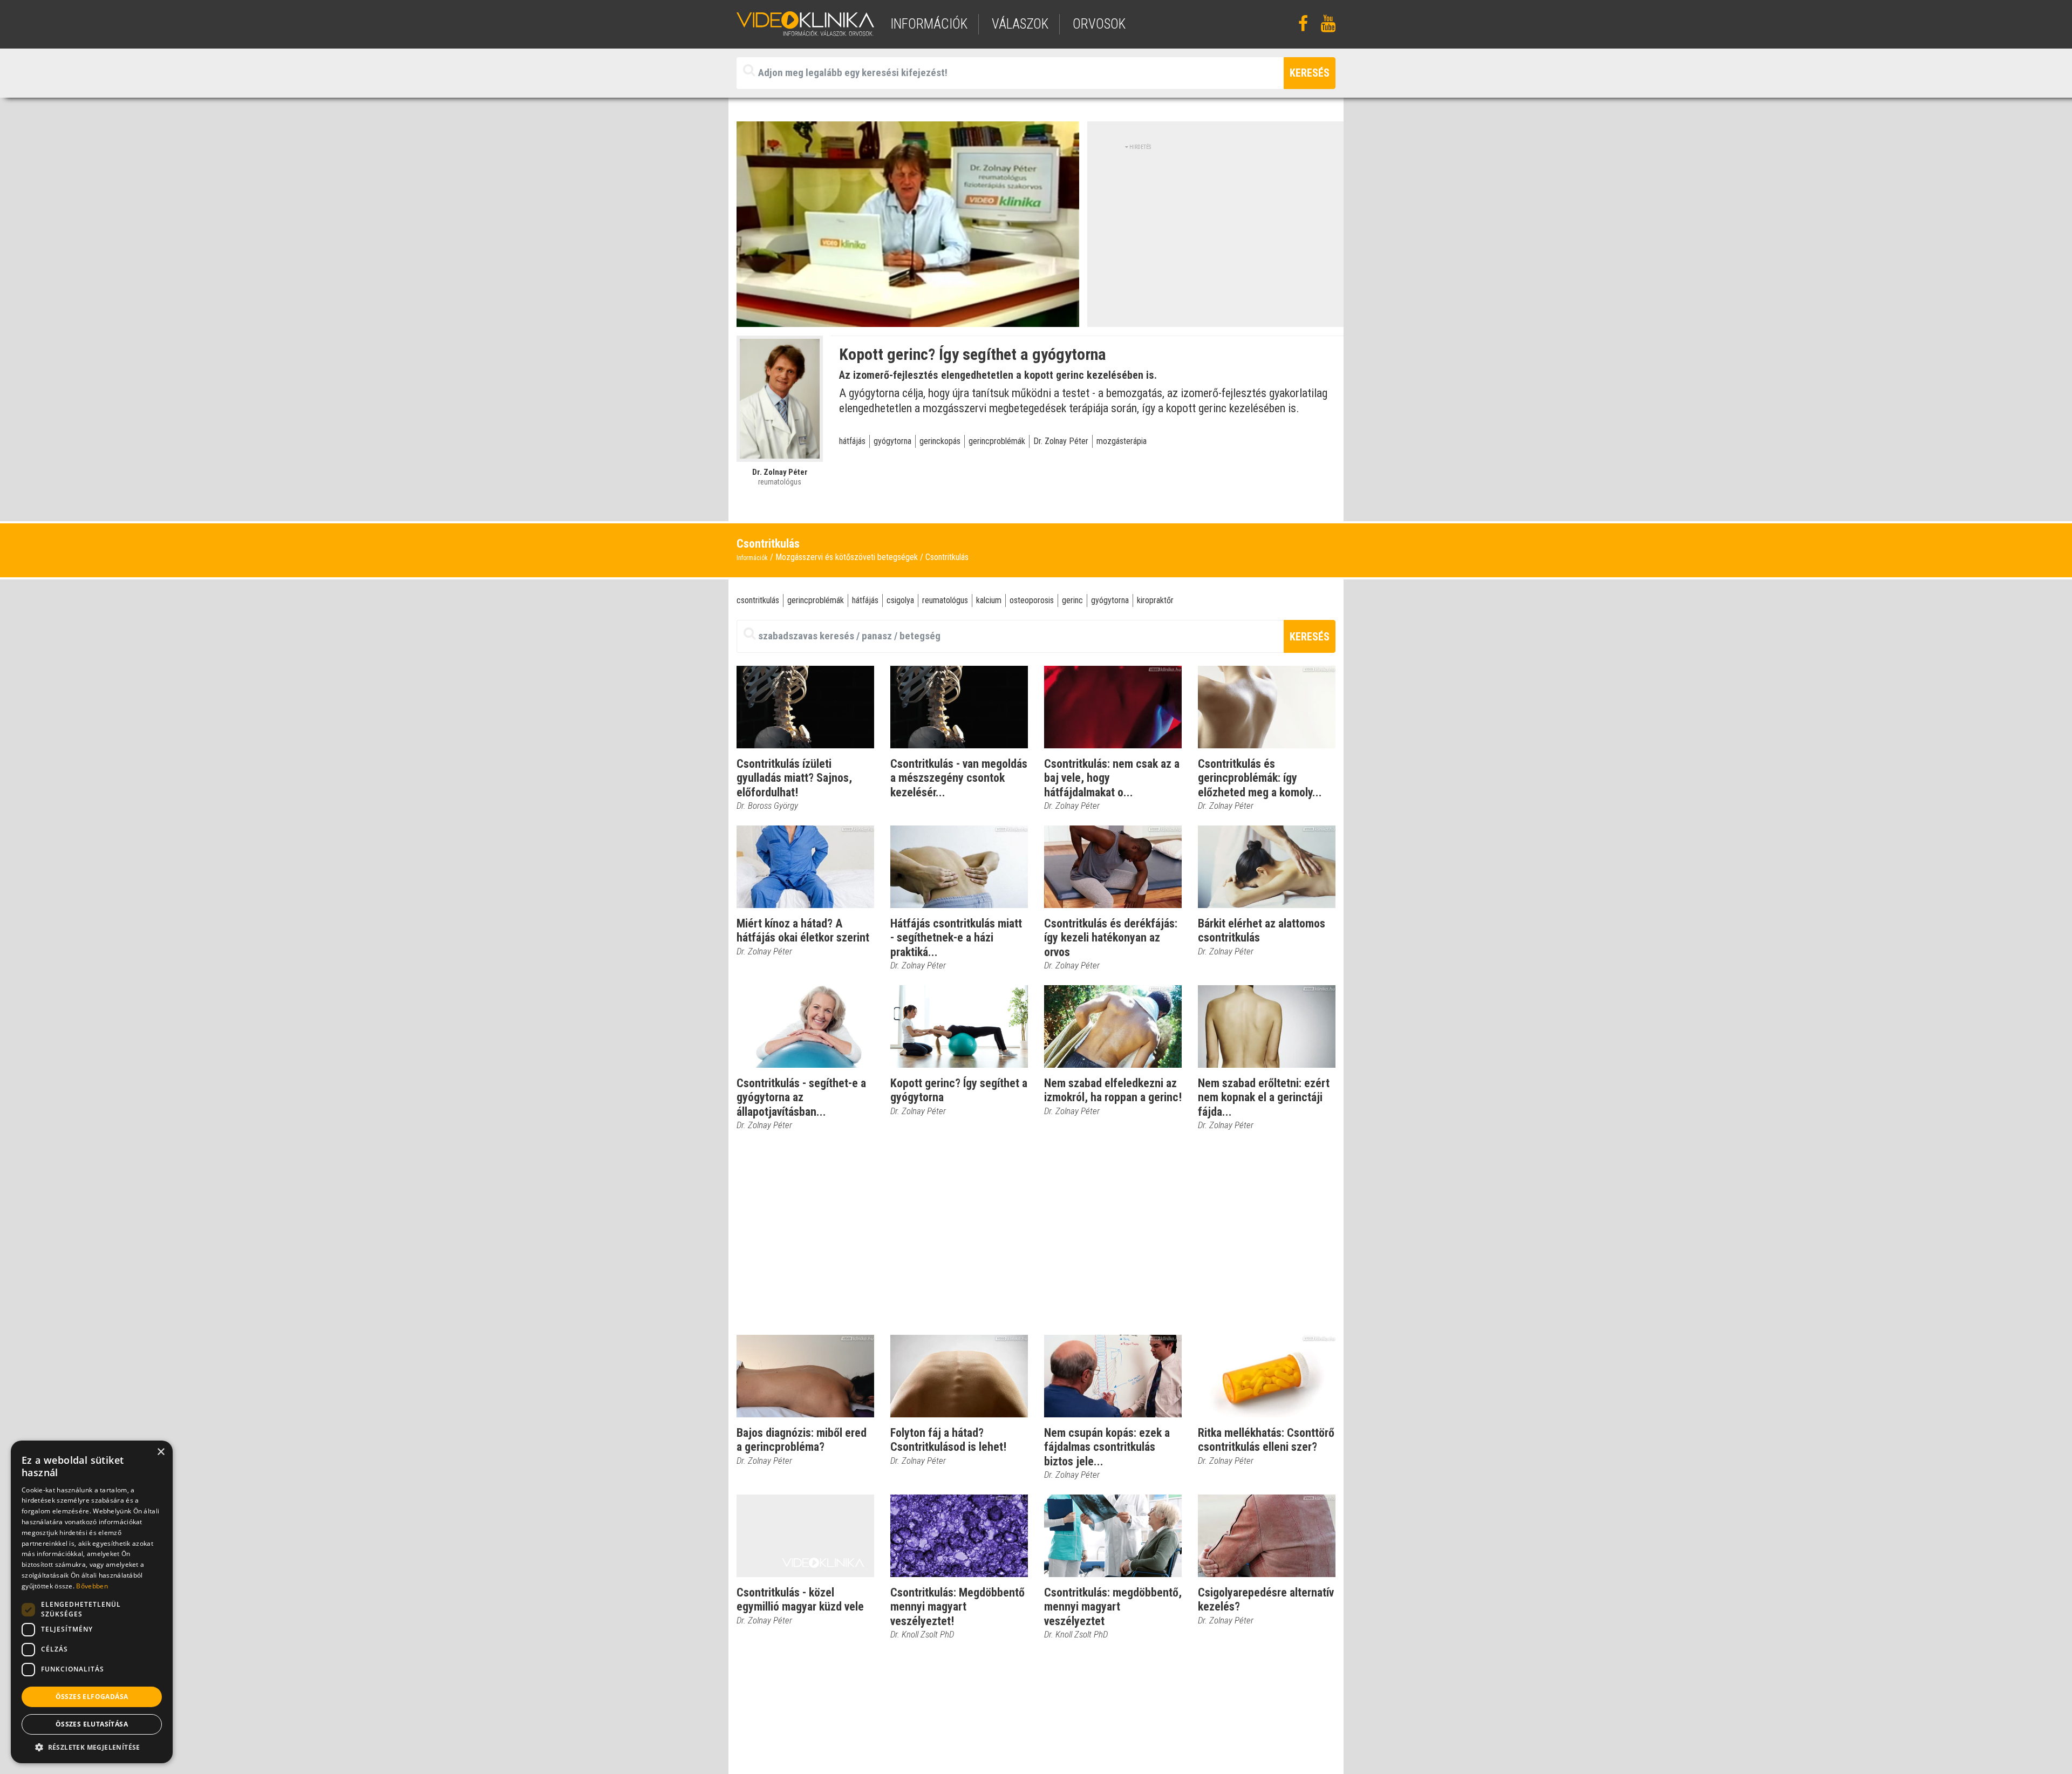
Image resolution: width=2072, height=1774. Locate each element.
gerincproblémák (997, 441)
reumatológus (945, 600)
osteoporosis (1032, 600)
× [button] (161, 1452)
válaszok (1020, 24)
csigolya (900, 600)
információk (929, 24)
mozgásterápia (1122, 441)
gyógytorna (892, 441)
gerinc (1072, 600)
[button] (92, 1747)
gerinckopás (940, 441)
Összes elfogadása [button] (92, 1697)
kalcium (989, 600)
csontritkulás (758, 600)
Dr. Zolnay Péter (1061, 441)
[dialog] (92, 1602)
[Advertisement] (1216, 227)
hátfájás (852, 441)
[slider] (907, 319)
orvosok (1099, 24)
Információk (752, 558)
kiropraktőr (1155, 600)
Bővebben (92, 1586)
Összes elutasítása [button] (92, 1724)
